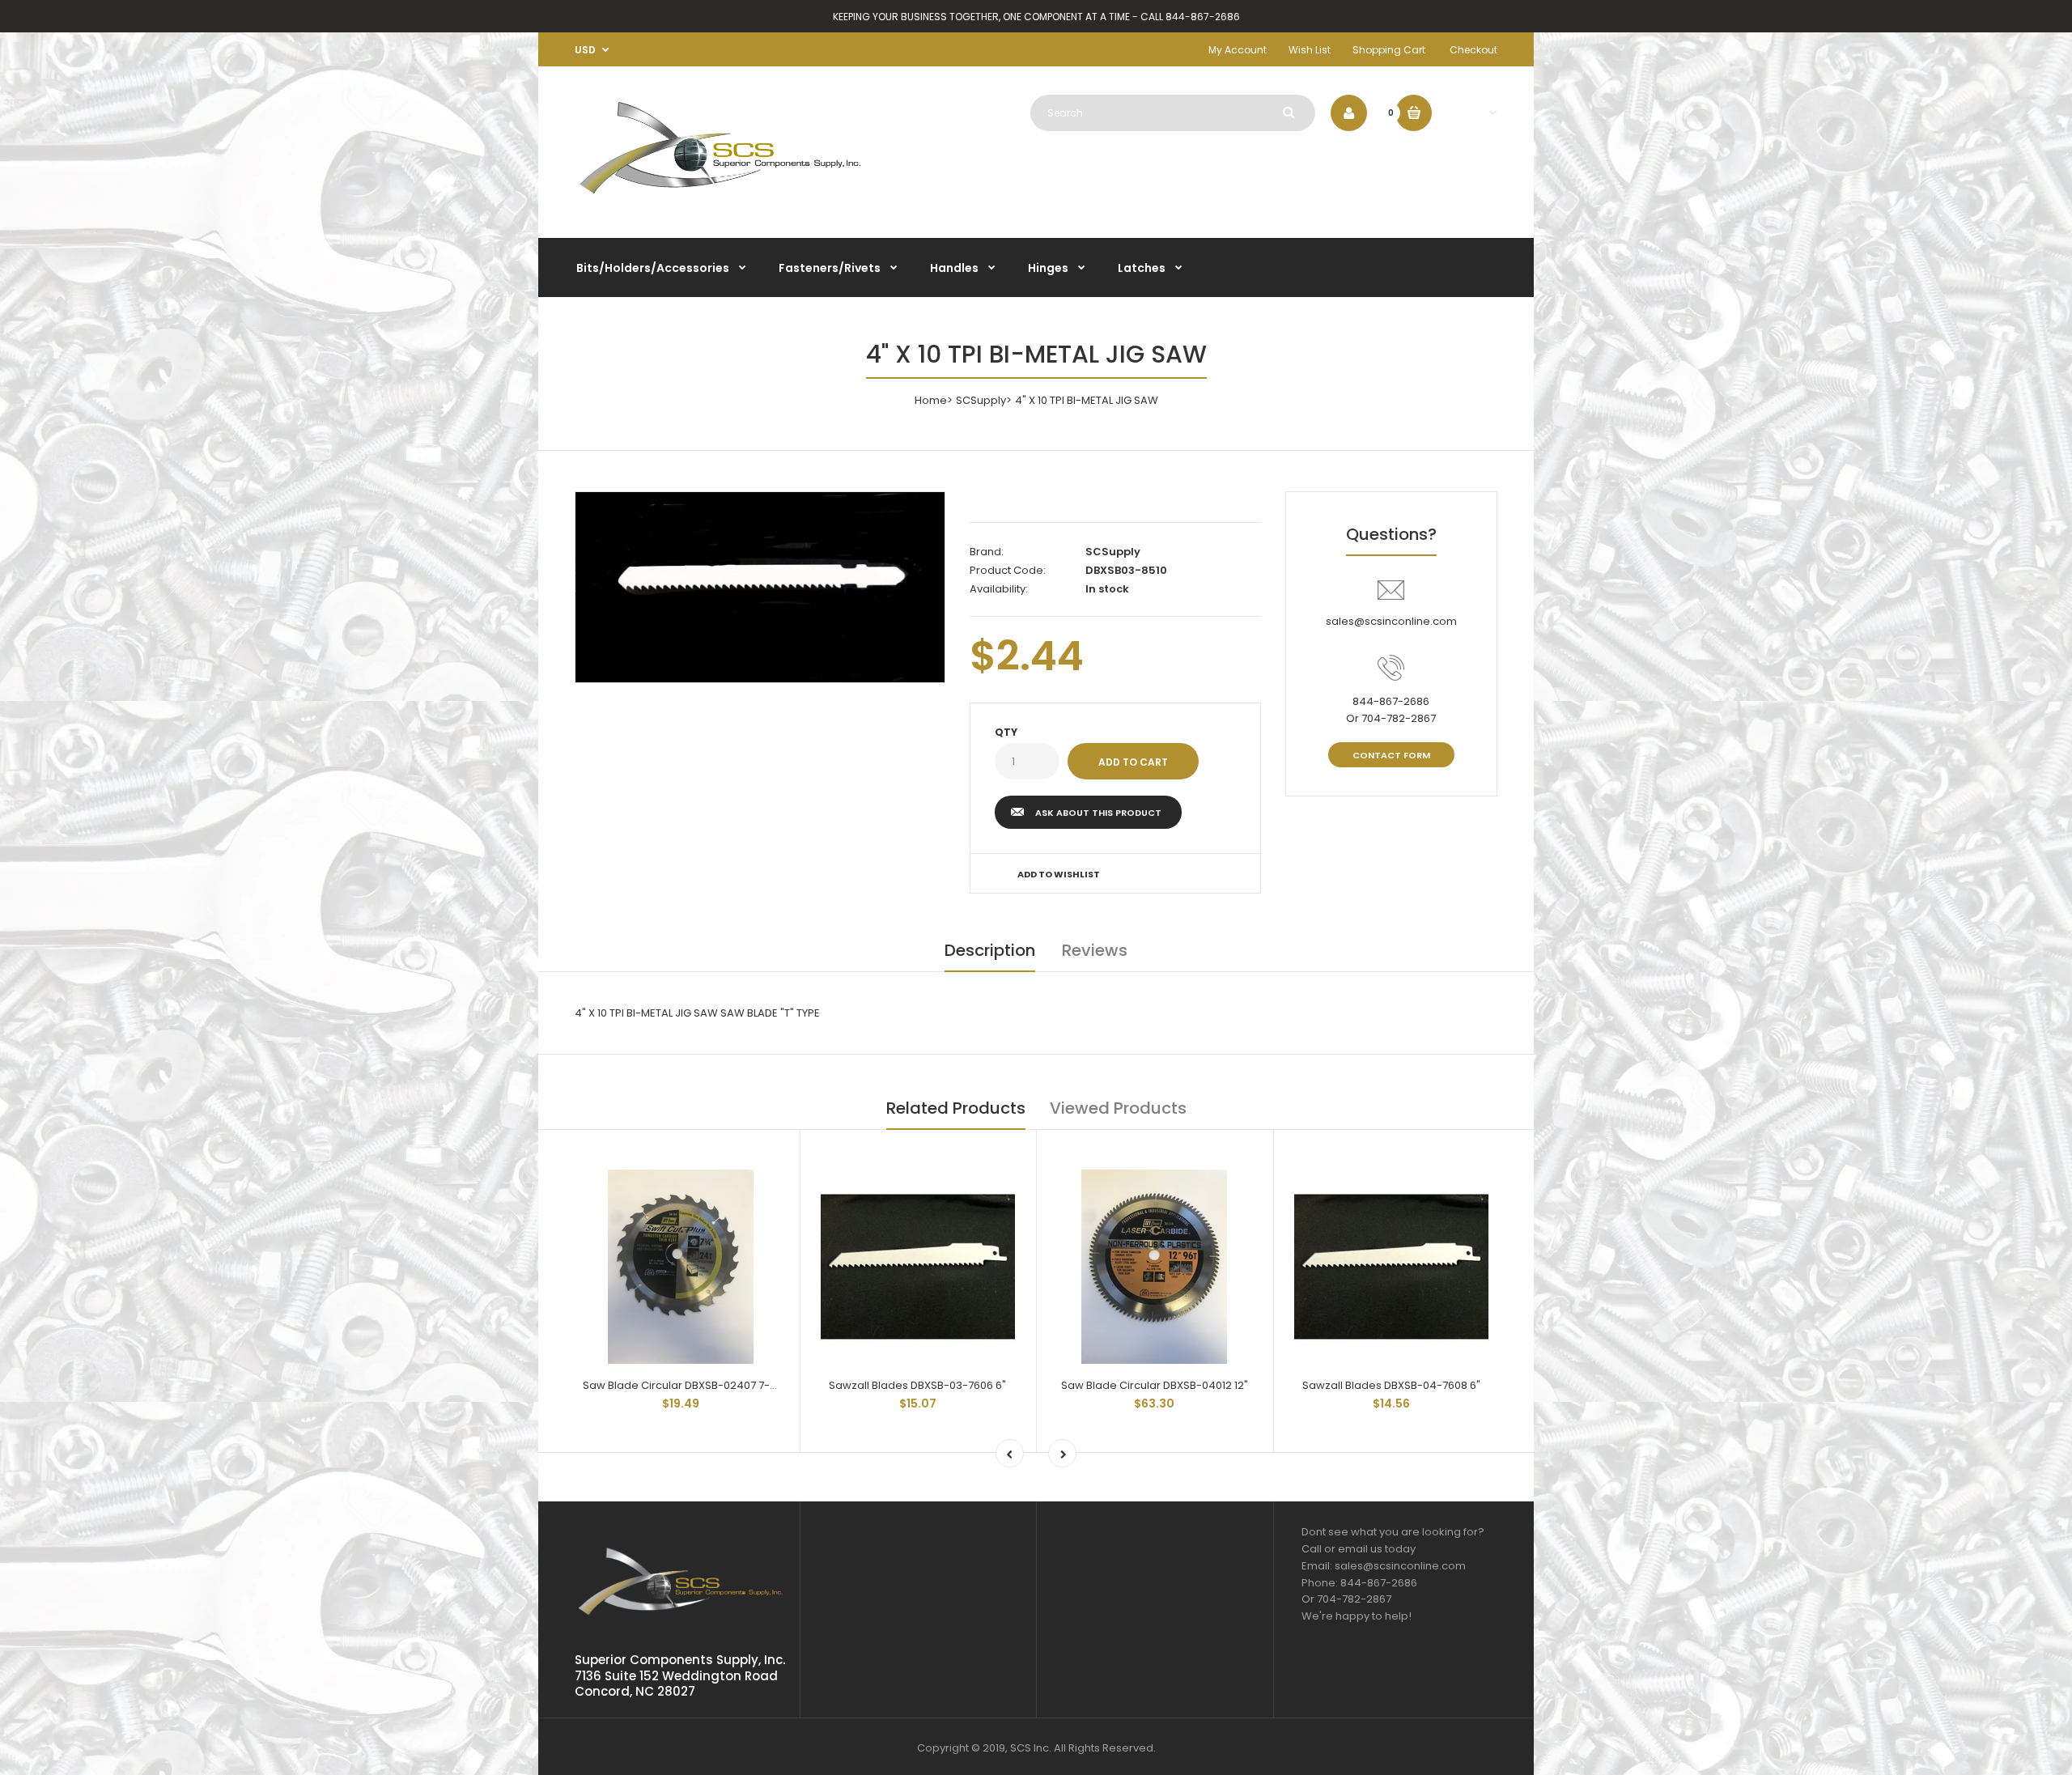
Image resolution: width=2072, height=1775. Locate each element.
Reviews (1095, 950)
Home (931, 400)
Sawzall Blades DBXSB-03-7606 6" (917, 1385)
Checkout (1473, 50)
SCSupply (981, 400)
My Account (1238, 50)
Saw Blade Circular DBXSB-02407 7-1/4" (686, 1385)
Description (990, 950)
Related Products (956, 1108)
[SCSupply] (720, 200)
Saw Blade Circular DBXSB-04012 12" (1155, 1385)
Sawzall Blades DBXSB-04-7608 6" (1391, 1385)
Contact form (1391, 755)
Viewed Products (1118, 1108)
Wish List (1310, 50)
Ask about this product (1098, 813)
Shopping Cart (1389, 50)
